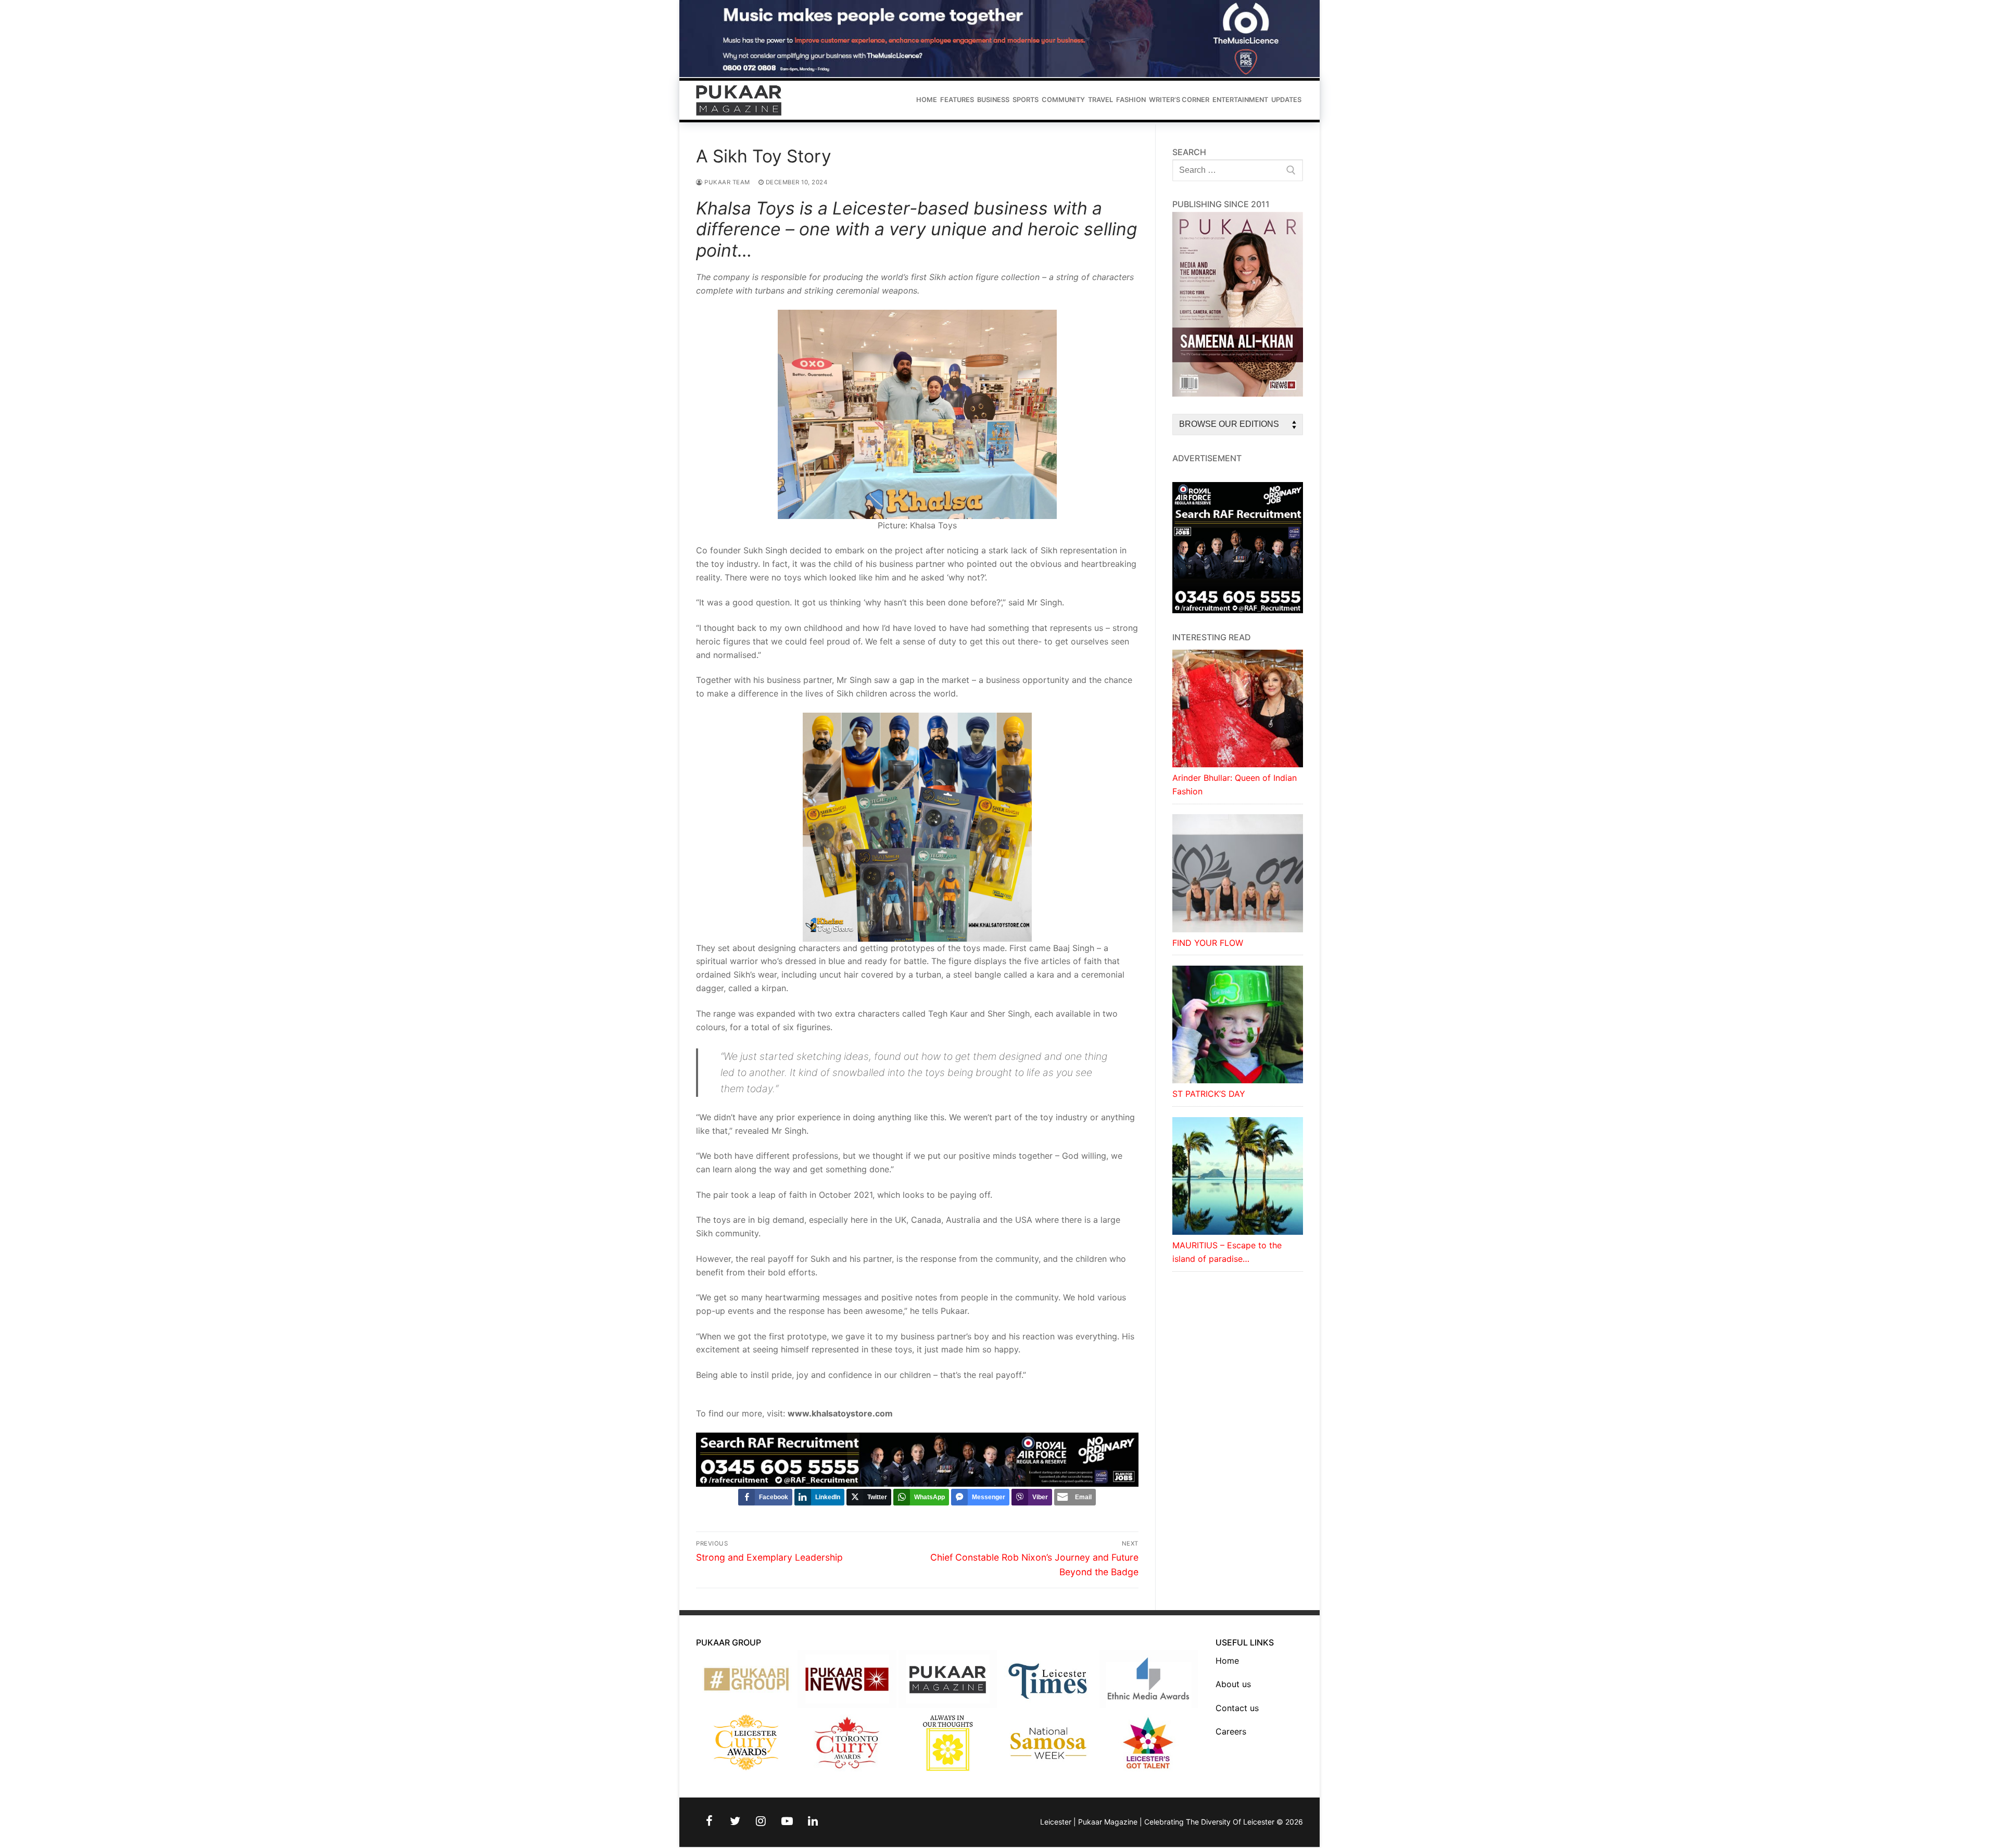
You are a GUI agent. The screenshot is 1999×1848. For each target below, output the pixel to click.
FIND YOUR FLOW (1208, 943)
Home (1227, 1661)
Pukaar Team (726, 182)
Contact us (1237, 1708)
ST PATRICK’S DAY (1209, 1094)
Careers (1231, 1731)
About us (1233, 1684)
